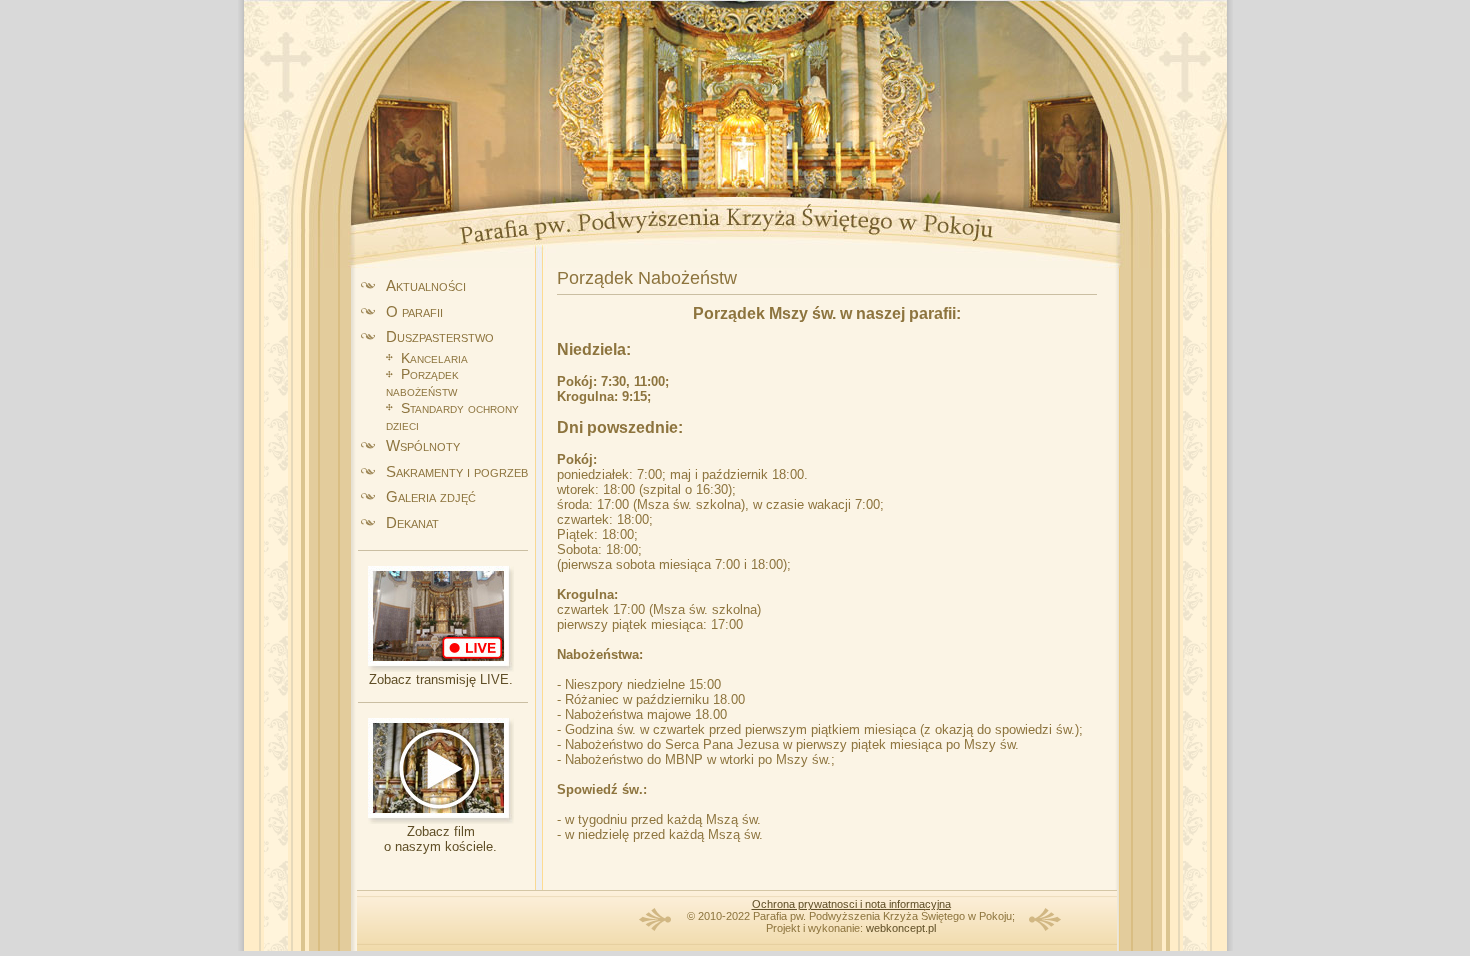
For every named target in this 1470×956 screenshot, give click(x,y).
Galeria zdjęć (431, 496)
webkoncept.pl (901, 928)
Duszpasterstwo (440, 336)
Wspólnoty (423, 445)
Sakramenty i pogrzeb (457, 471)
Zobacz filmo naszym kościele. (440, 839)
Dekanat (412, 522)
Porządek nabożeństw (422, 382)
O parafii (414, 311)
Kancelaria (434, 358)
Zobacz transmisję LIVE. (441, 679)
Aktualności (426, 285)
